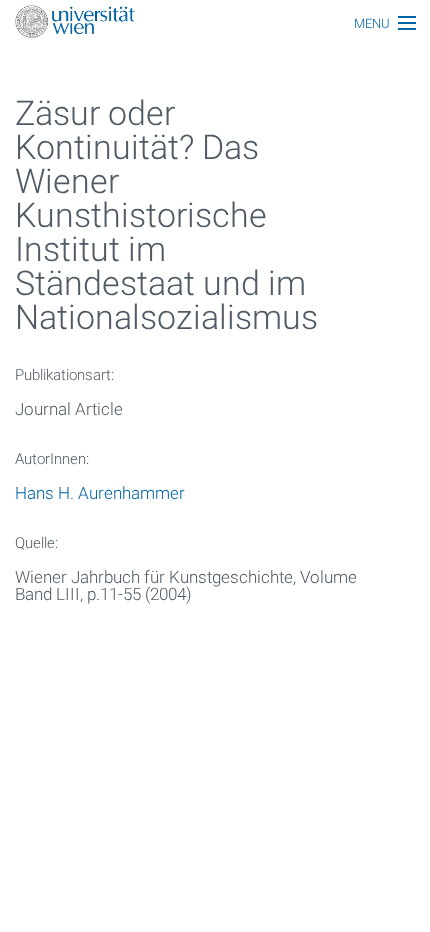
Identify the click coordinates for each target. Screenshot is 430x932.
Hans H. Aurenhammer (100, 493)
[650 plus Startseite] (215, 23)
